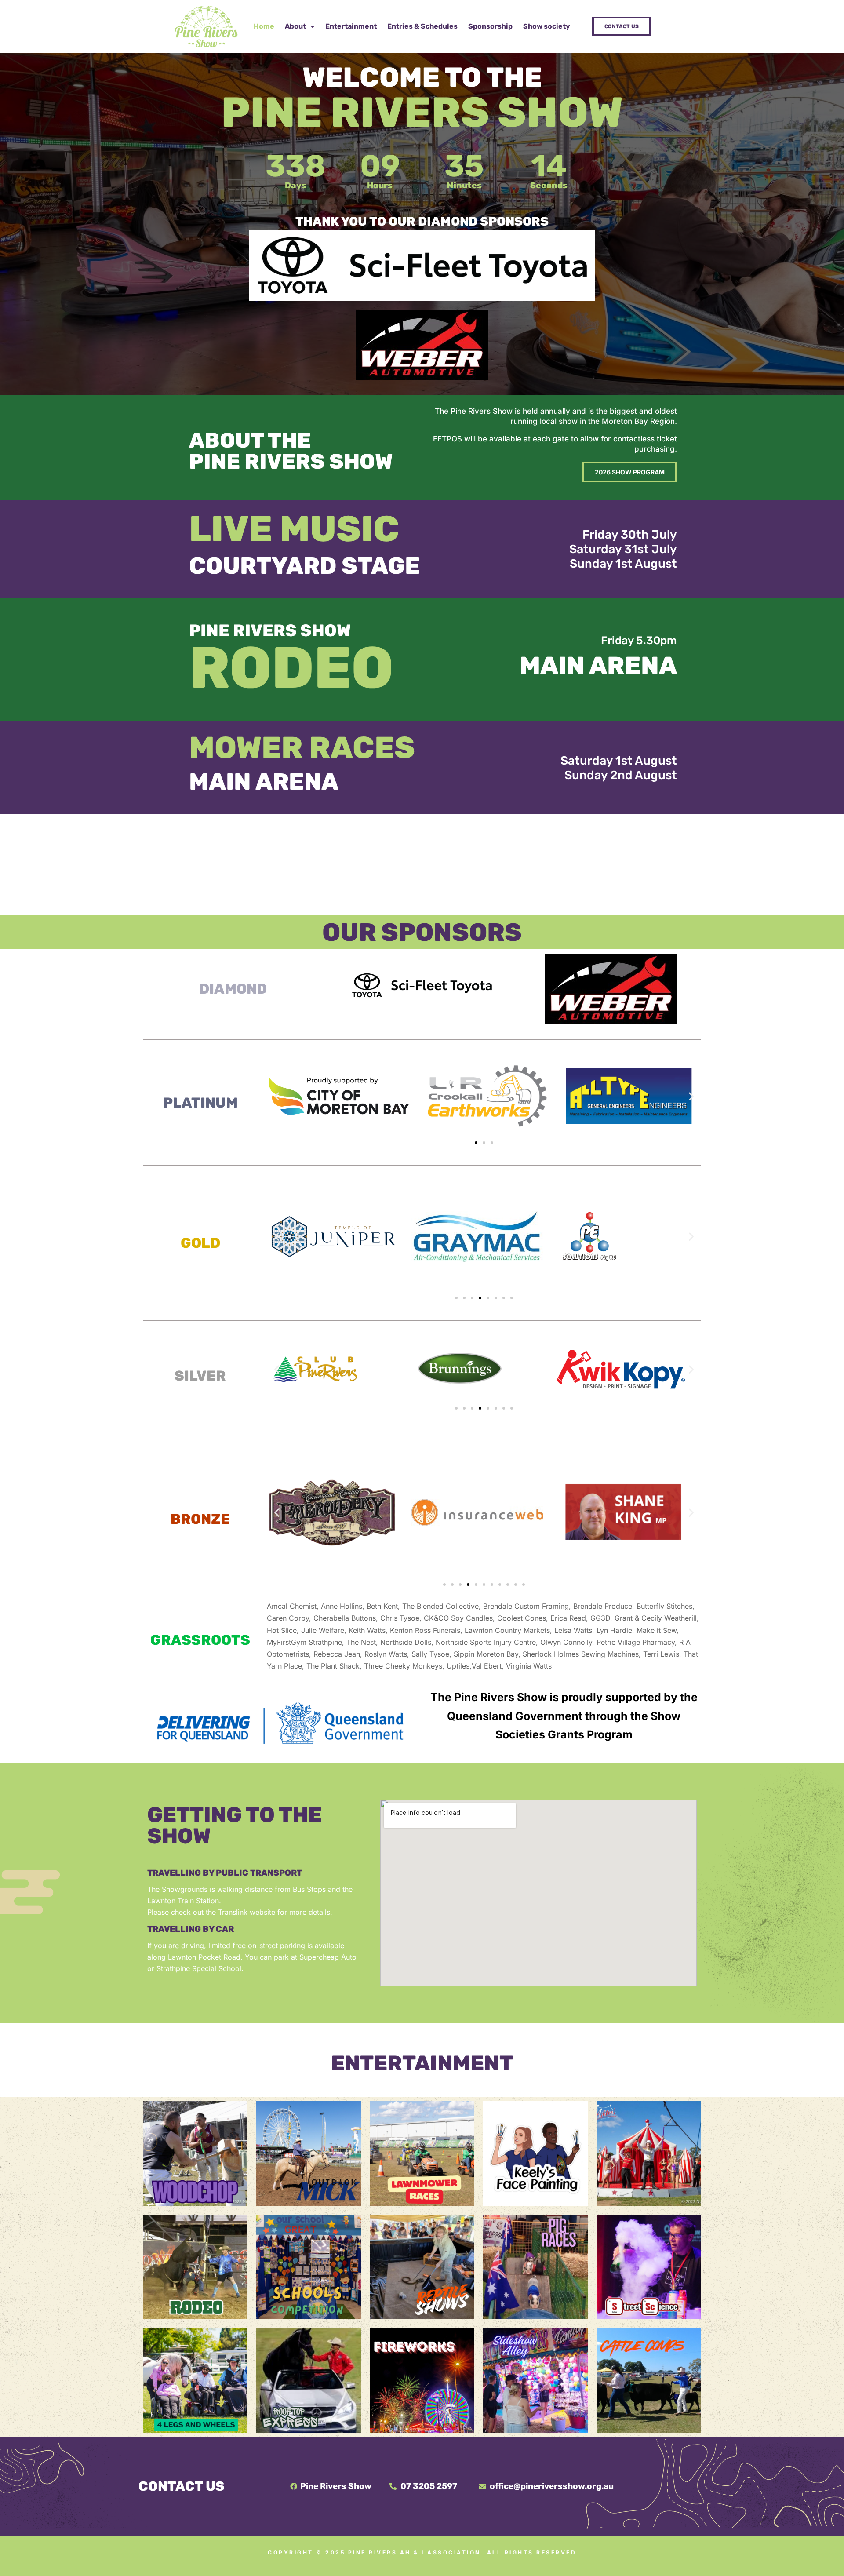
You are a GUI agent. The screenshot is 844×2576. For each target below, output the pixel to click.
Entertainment (351, 26)
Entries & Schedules (422, 26)
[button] (277, 1096)
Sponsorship (490, 26)
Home (264, 26)
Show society (547, 26)
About (295, 26)
